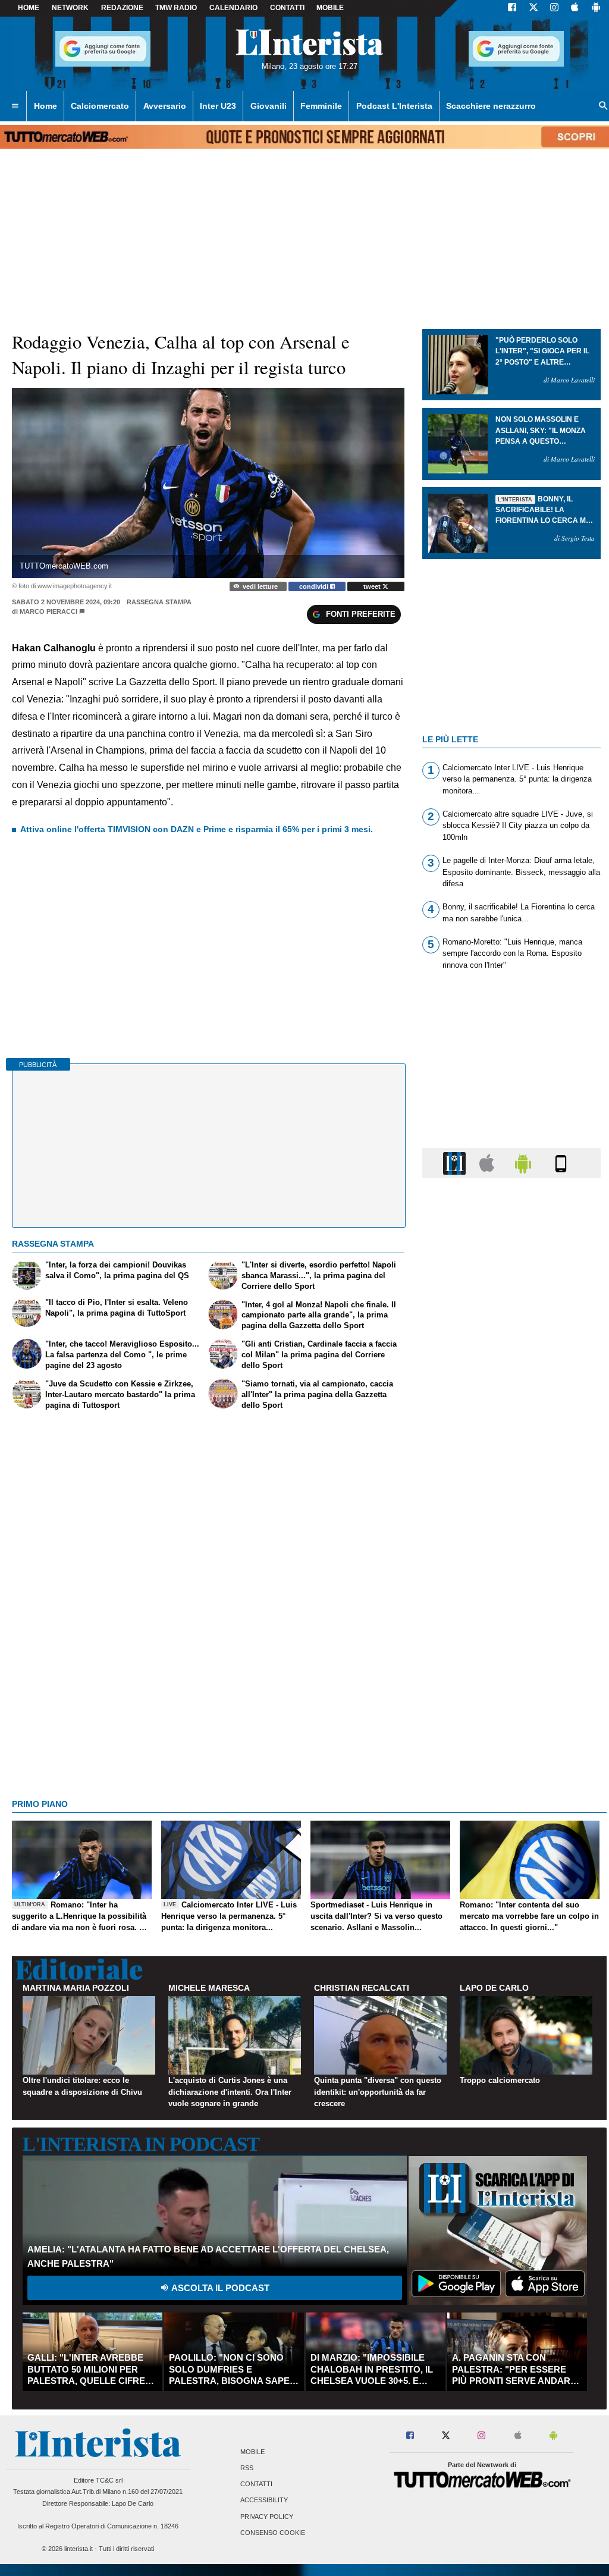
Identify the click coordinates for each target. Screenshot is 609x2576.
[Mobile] (561, 1163)
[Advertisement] (511, 1649)
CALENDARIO (233, 8)
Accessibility (264, 2500)
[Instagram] (555, 8)
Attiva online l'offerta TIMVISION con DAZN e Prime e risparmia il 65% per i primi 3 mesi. (197, 829)
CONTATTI (287, 8)
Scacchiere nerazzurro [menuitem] (491, 106)
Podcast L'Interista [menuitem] (394, 106)
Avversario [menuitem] (165, 106)
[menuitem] (15, 106)
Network (70, 8)
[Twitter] (533, 8)
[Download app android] (596, 8)
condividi (315, 586)
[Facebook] (512, 8)
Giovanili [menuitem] (269, 106)
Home (29, 8)
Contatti (256, 2484)
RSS (247, 2468)
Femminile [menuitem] (321, 106)
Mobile (252, 2452)
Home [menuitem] (45, 106)
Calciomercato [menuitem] (100, 106)
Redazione (122, 8)
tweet (373, 586)
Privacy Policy (267, 2517)
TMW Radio (176, 8)
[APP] (456, 1163)
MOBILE (330, 8)
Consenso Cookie (273, 2533)
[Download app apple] (575, 8)
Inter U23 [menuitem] (218, 106)
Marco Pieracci (48, 611)
